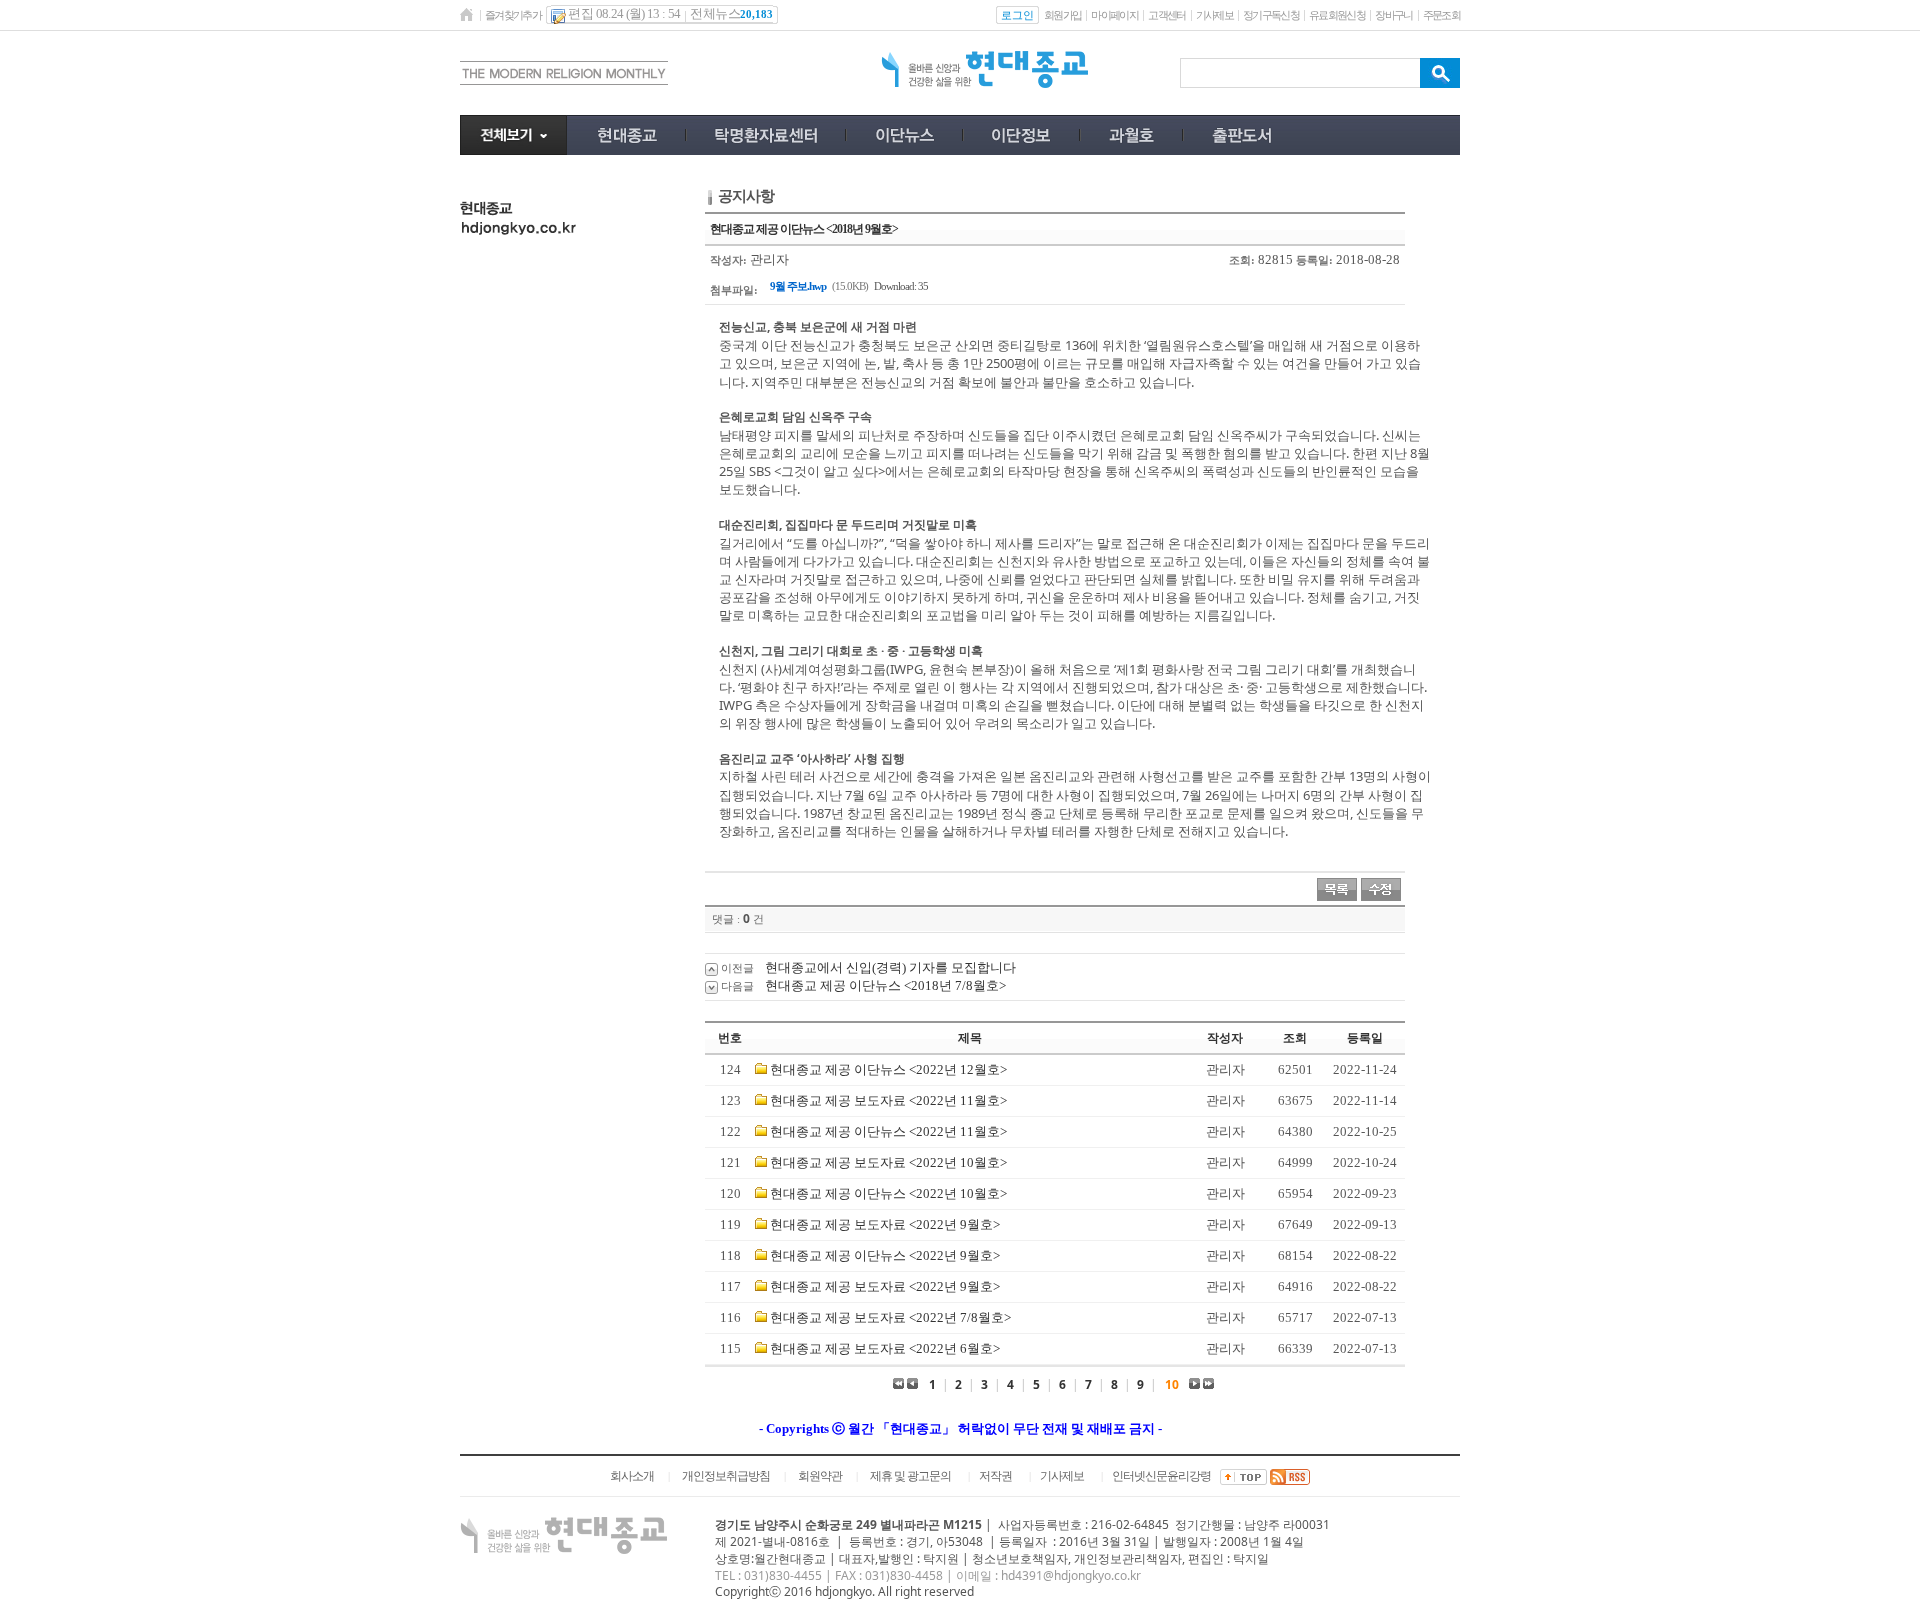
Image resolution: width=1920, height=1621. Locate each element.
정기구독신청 (1271, 15)
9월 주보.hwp (798, 286)
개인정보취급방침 (726, 1476)
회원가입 (1062, 15)
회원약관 (820, 1476)
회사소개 (632, 1476)
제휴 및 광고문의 (910, 1476)
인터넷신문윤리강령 (1161, 1476)
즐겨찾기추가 (513, 15)
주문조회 (1441, 15)
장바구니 (1393, 15)
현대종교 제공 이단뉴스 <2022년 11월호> (888, 1131)
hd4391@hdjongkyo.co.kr (1071, 1575)
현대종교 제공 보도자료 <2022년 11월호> (888, 1100)
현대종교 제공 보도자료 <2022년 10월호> (888, 1162)
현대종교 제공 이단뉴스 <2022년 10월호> (888, 1193)
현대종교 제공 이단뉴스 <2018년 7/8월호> (885, 985)
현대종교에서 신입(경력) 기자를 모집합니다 (890, 967)
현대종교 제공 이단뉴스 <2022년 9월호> (885, 1255)
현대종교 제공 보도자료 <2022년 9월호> (885, 1224)
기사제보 (1214, 15)
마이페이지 (1114, 15)
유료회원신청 (1337, 15)
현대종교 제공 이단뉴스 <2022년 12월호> (888, 1069)
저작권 (995, 1476)
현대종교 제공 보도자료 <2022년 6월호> (885, 1348)
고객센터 (1166, 15)
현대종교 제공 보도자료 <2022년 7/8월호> (890, 1317)
